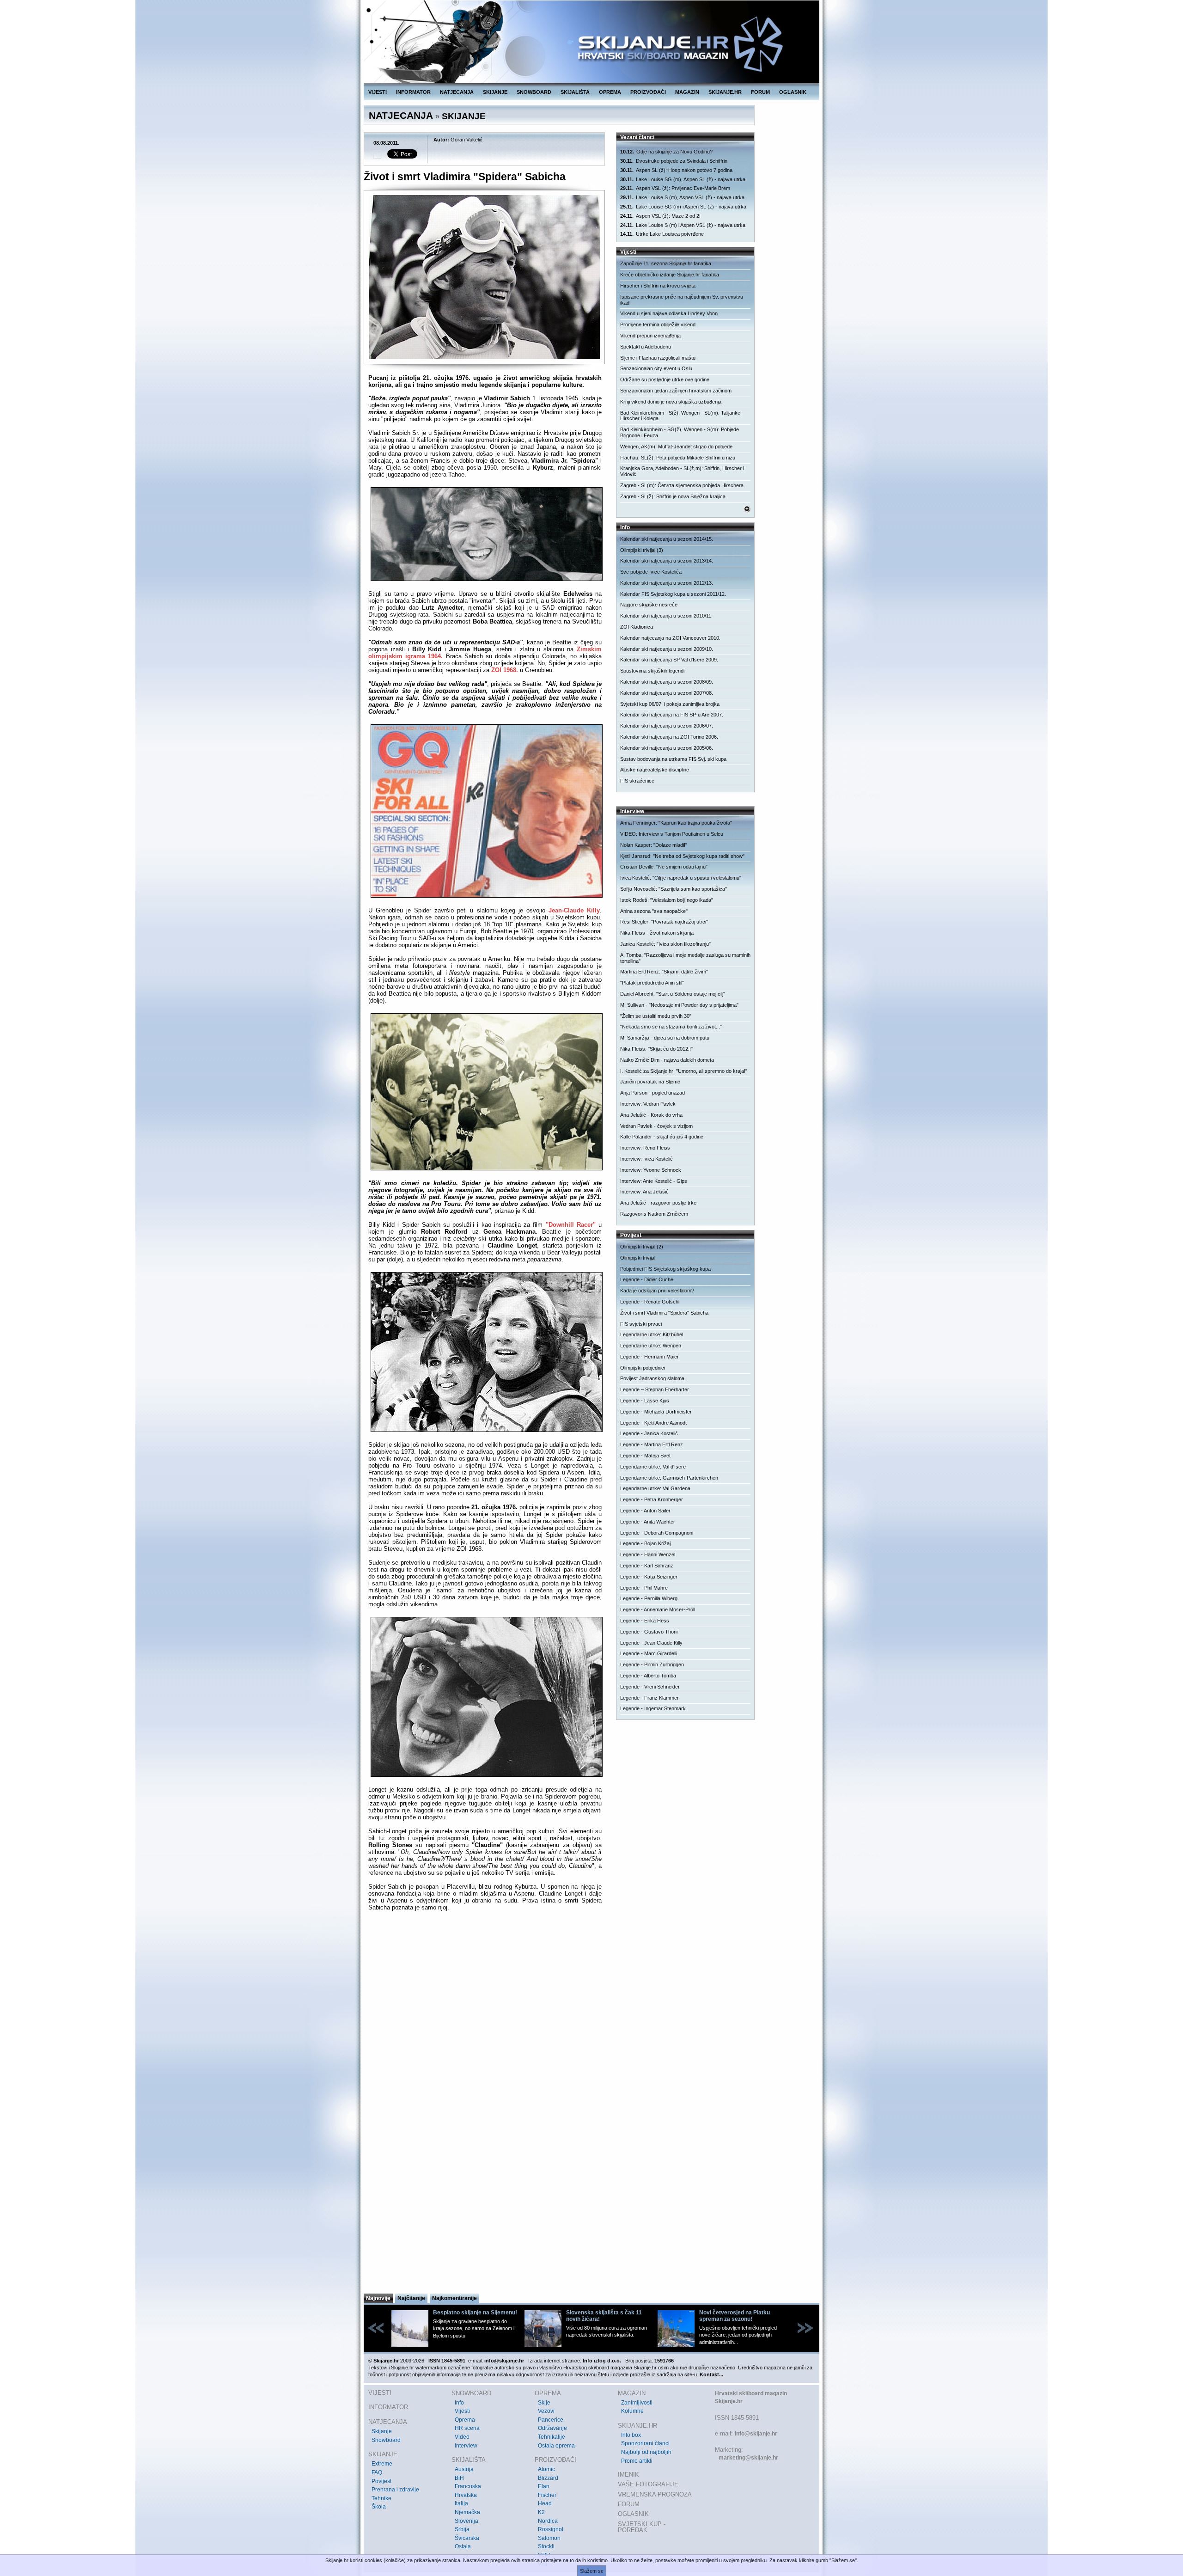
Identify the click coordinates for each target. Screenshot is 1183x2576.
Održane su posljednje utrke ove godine (665, 379)
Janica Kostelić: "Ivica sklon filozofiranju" (665, 944)
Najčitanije (411, 2298)
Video (462, 2437)
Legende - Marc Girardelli (649, 1653)
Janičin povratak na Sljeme (650, 1082)
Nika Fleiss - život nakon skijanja (657, 933)
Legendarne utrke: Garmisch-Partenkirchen (669, 1478)
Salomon (549, 2538)
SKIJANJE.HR (725, 92)
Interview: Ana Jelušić (644, 1192)
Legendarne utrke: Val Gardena (655, 1488)
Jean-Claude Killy (574, 910)
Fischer (547, 2495)
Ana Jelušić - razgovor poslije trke (658, 1203)
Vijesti (462, 2411)
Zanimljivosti (637, 2403)
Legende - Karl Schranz (647, 1566)
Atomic (546, 2469)
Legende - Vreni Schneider (650, 1687)
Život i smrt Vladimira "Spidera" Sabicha (664, 1313)
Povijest (381, 2481)
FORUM (760, 92)
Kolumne (632, 2411)
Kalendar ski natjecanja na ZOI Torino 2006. (669, 737)
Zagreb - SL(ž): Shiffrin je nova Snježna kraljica (673, 496)
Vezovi (546, 2411)
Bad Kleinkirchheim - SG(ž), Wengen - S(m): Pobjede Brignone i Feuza (680, 432)
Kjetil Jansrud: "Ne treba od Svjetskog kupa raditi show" (682, 856)
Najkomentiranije (454, 2298)
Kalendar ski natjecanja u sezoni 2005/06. (667, 748)
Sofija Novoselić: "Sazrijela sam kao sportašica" (674, 889)
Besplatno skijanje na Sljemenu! (475, 2313)
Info (459, 2403)
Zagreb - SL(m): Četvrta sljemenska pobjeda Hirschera (682, 485)
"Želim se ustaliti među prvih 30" (656, 1016)
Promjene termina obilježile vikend (658, 324)
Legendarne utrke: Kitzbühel (652, 1334)
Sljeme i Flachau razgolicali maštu (658, 358)
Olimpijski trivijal (638, 1258)
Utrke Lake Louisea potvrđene (662, 234)
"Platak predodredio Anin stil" (652, 983)
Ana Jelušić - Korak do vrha (651, 1115)
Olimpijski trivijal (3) (642, 550)
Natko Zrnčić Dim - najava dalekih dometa (667, 1060)
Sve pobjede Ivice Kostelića (651, 572)
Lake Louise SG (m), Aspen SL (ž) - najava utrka (683, 179)
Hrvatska (466, 2495)
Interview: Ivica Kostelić (646, 1159)
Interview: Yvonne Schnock (651, 1170)
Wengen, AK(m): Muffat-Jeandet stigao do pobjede (676, 447)
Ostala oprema (556, 2446)
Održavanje (552, 2428)
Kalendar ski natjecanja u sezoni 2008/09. (667, 682)
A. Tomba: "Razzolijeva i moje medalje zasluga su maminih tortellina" (685, 958)
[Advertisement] (485, 2202)
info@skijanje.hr (756, 2434)
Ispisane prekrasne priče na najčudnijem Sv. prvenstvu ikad (682, 300)
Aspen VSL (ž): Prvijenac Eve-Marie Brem (675, 188)
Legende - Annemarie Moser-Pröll (658, 1609)
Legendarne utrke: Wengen (651, 1346)
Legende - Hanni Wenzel (648, 1554)
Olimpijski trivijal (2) (642, 1247)
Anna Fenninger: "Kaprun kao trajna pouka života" (676, 823)
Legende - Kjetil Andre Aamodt (653, 1423)
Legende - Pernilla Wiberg (649, 1598)
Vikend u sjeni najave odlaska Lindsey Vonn (669, 313)
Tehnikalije (552, 2437)
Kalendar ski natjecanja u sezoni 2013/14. (667, 561)
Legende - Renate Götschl (650, 1302)
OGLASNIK (793, 92)
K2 (541, 2512)
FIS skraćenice (637, 781)
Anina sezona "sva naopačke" (654, 911)
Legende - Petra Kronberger (652, 1499)
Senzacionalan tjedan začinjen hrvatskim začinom (676, 391)
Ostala (463, 2546)
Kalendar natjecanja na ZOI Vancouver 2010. (670, 638)
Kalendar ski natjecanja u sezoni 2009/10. (667, 649)
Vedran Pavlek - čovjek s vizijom (656, 1126)
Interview (466, 2446)
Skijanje (382, 2431)
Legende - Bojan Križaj (645, 1543)
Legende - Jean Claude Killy (651, 1643)
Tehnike (381, 2498)
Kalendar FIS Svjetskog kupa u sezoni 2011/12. (673, 594)
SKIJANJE (495, 92)
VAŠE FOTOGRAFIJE (648, 2484)
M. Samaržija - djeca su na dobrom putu (665, 1038)
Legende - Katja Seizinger (649, 1577)
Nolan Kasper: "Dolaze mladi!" (654, 845)
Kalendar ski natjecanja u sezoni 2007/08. (667, 693)
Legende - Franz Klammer (649, 1698)
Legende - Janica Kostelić (649, 1433)
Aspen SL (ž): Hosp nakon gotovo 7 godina (676, 170)
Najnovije (378, 2298)
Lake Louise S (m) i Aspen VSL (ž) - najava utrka (683, 225)
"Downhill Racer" (571, 1225)
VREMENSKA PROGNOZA (655, 2494)
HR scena (467, 2428)
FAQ (377, 2472)
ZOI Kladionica (637, 627)
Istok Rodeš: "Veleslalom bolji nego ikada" (667, 900)
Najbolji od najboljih (646, 2452)
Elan (544, 2486)
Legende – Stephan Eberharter (655, 1389)
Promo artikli (637, 2461)
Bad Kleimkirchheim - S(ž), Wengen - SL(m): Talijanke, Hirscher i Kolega (681, 416)
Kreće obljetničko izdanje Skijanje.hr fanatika (670, 275)
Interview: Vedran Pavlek (648, 1104)
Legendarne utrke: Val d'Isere (653, 1467)
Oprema (465, 2420)
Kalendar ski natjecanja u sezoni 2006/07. (667, 726)
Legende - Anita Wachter (648, 1522)
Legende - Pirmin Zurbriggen (652, 1664)
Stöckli (546, 2546)
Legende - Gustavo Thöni (649, 1632)
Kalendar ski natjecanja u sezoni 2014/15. (667, 539)
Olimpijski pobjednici (643, 1368)
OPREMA (610, 92)
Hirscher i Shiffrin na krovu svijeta (658, 286)
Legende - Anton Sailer (645, 1511)
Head (545, 2503)
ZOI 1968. (505, 670)
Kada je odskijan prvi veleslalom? (657, 1291)
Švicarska (467, 2538)
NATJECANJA (457, 92)
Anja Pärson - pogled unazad (652, 1093)
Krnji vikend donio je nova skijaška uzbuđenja (671, 402)
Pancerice (551, 2420)
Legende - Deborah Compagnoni (657, 1533)
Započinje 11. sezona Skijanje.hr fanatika (666, 263)
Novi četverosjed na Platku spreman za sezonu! (735, 2316)
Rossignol (551, 2529)
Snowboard (386, 2440)
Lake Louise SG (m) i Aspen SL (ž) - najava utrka (683, 207)
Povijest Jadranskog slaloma (652, 1378)
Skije (544, 2403)
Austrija (464, 2469)
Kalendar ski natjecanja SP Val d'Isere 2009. (669, 660)
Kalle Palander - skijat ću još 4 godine (662, 1137)
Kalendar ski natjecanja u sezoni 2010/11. (666, 616)
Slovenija (466, 2521)
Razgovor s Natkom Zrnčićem (654, 1214)
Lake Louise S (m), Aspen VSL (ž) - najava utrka (682, 197)
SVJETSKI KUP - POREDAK (642, 2527)
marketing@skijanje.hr (748, 2458)
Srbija (462, 2529)
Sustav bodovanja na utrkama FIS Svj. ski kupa (673, 759)
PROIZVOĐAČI (648, 92)
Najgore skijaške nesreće (649, 605)
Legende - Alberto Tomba (648, 1676)
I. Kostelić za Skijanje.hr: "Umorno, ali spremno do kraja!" (684, 1071)
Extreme (382, 2464)
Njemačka (467, 2512)
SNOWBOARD (534, 92)
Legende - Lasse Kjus (645, 1401)
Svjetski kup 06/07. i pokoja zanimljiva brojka (670, 704)
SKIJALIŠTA (575, 92)
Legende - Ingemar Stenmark (653, 1708)
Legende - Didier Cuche (647, 1279)
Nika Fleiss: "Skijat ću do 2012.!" (656, 1049)
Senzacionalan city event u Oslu (656, 368)
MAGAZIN (687, 92)
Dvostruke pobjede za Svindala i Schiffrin (674, 161)
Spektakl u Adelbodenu (646, 347)
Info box (631, 2435)
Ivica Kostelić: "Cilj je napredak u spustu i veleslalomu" (681, 878)
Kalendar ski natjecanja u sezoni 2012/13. (667, 583)
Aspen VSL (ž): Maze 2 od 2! (660, 216)
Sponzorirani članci (645, 2443)
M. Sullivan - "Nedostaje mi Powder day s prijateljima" (679, 1005)
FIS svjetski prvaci (641, 1324)
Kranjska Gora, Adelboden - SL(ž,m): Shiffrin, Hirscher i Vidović (682, 471)
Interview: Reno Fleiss (645, 1148)
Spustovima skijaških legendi (652, 671)
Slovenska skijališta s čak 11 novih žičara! (604, 2316)
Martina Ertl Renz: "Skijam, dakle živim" (664, 972)
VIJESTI (378, 92)
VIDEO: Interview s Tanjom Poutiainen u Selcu (672, 834)
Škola (379, 2507)
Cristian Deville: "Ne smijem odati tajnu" (664, 867)
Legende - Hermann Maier (649, 1357)
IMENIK (628, 2475)
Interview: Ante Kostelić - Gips (654, 1181)
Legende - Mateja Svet (645, 1456)
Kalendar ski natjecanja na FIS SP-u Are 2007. (672, 715)
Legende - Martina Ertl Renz (652, 1444)
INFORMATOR (413, 92)
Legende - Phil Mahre (644, 1588)
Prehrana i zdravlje (395, 2490)
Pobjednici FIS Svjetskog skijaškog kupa (665, 1269)
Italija (461, 2503)
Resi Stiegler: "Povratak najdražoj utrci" (664, 922)
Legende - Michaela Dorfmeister (656, 1412)
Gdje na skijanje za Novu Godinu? (666, 152)
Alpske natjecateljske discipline (655, 770)
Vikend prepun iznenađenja (650, 336)
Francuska (468, 2486)
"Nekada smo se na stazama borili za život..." (671, 1027)
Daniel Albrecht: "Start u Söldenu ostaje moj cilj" (673, 994)
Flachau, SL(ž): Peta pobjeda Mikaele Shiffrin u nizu (678, 458)
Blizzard (548, 2478)
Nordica (548, 2521)
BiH (459, 2478)
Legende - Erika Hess (645, 1621)
